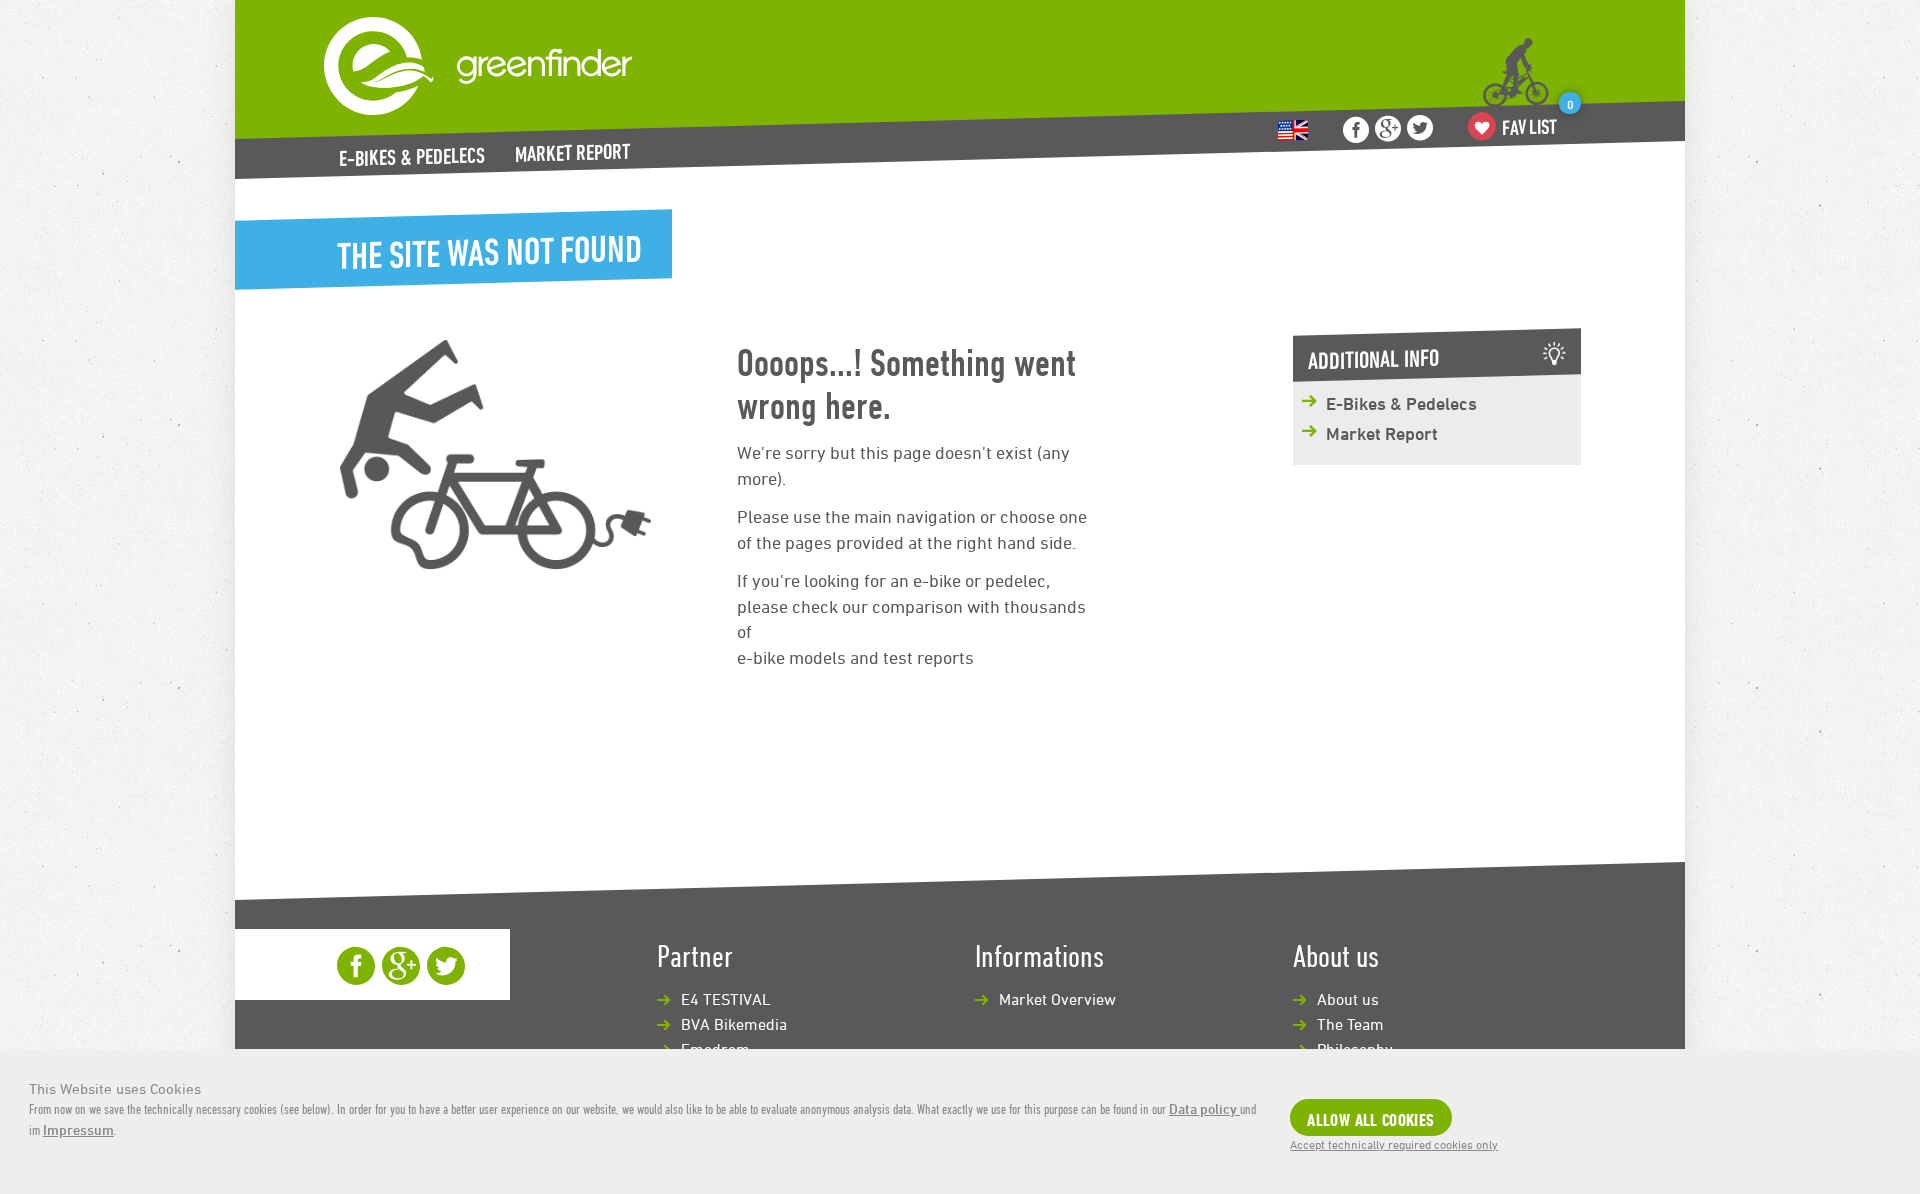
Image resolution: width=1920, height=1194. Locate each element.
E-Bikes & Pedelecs (412, 157)
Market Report (572, 152)
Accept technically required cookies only (1394, 1144)
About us (1348, 999)
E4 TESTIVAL (726, 999)
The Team (1350, 1024)
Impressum (78, 1129)
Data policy (1204, 1108)
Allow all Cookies (1370, 1119)
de (1293, 130)
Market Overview (1057, 999)
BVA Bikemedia (734, 1024)
